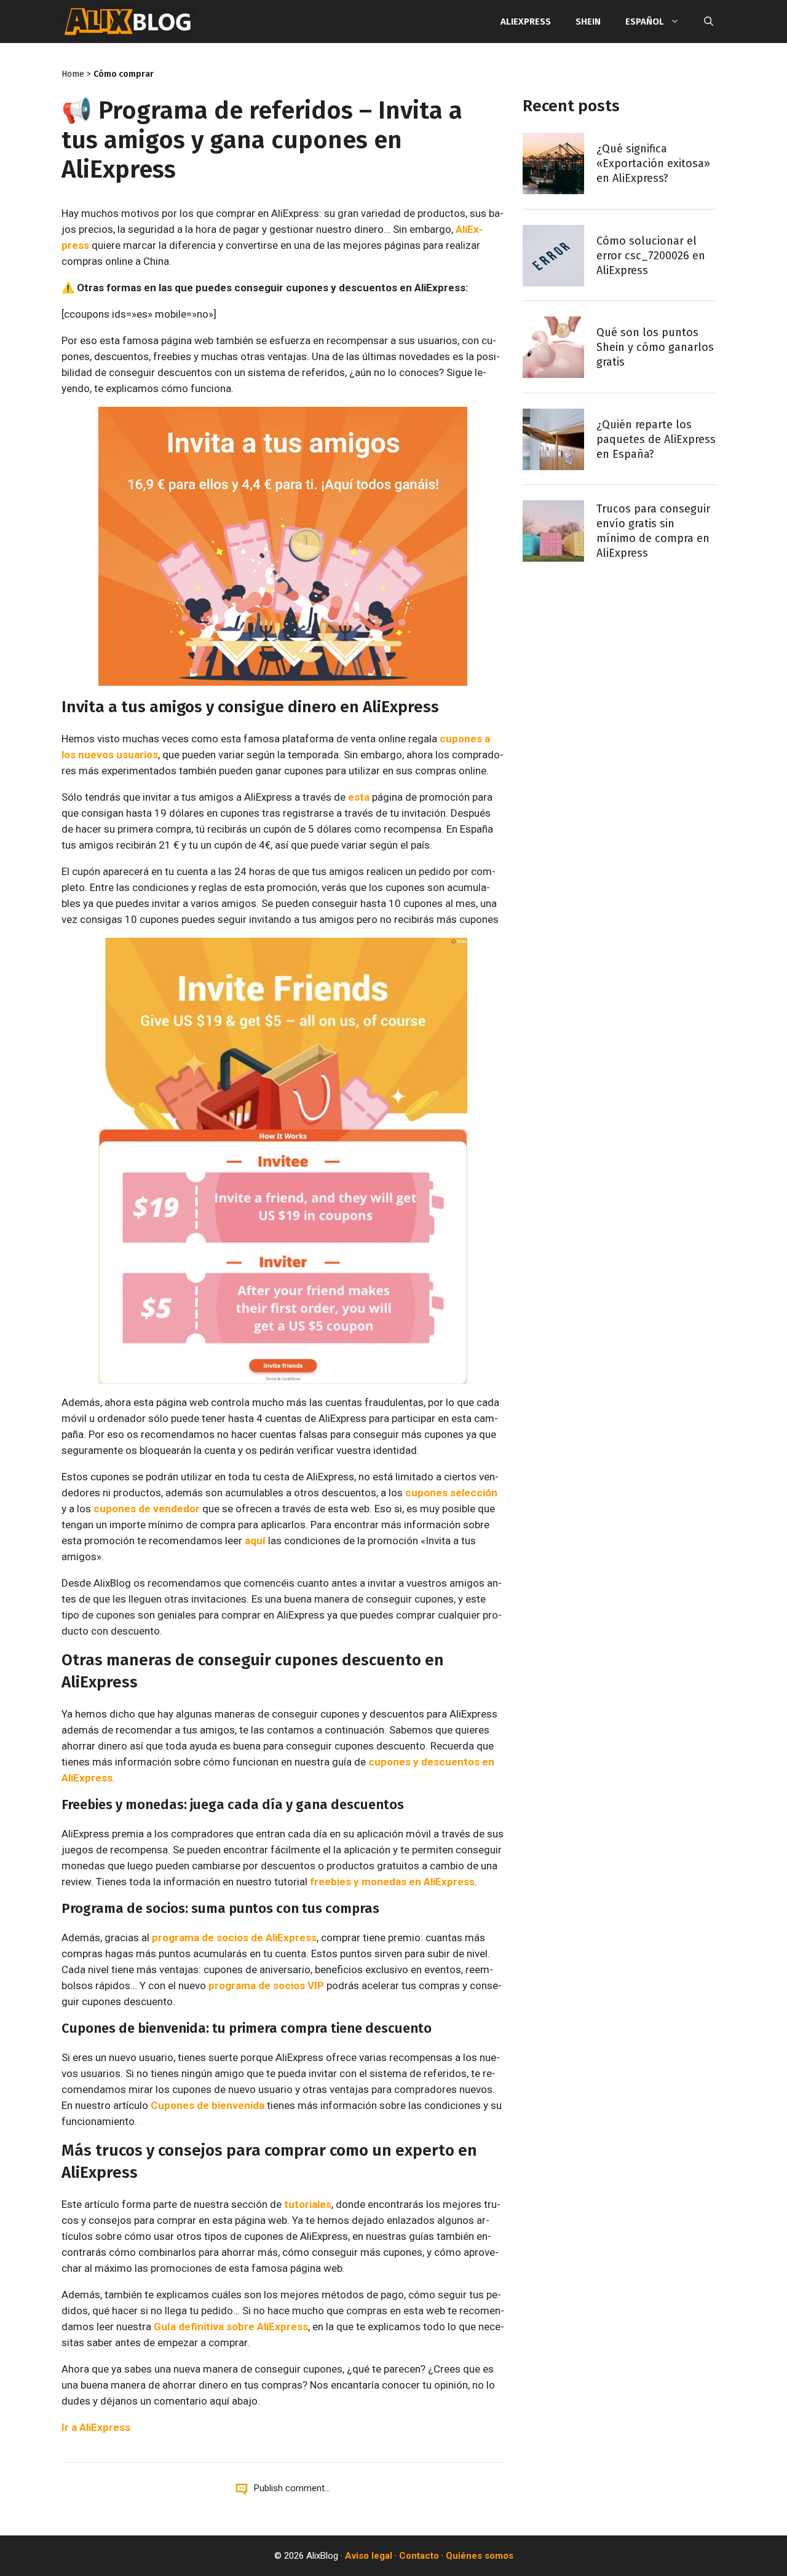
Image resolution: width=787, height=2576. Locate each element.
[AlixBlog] (128, 22)
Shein (588, 22)
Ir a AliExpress (96, 2427)
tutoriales (308, 2204)
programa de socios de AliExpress (234, 1938)
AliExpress (526, 22)
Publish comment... (292, 2488)
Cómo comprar (124, 74)
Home (73, 74)
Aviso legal (369, 2556)
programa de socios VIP (266, 1985)
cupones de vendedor (147, 1509)
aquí (255, 1541)
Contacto (419, 2556)
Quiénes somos (480, 2556)
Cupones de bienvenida (208, 2105)
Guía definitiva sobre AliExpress (231, 2327)
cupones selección (451, 1493)
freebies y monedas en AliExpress (392, 1882)
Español (645, 22)
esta (359, 797)
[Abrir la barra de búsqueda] (709, 22)
